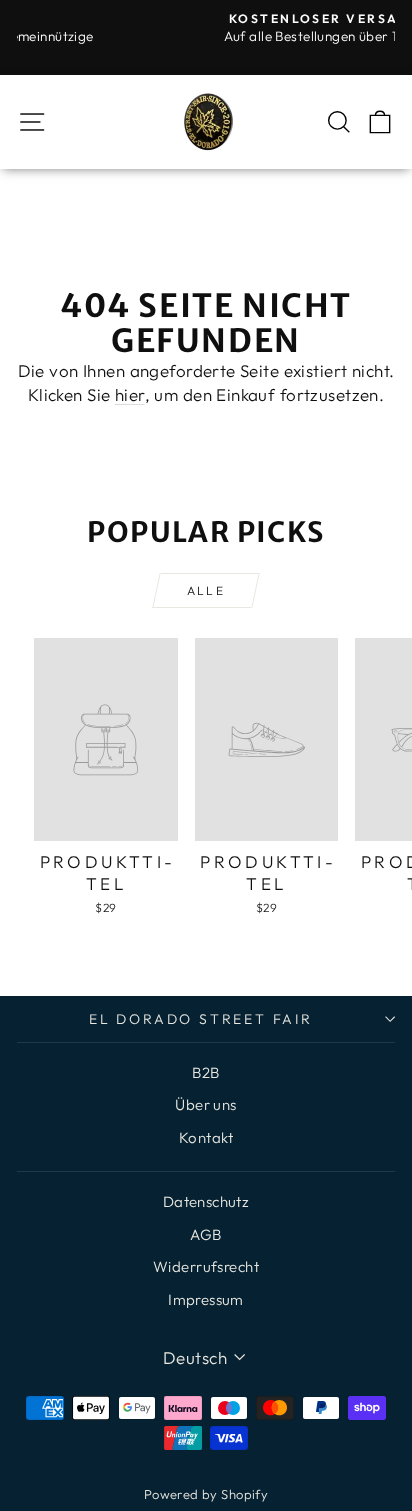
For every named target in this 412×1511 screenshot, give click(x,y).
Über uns (205, 1104)
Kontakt (206, 1137)
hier (130, 394)
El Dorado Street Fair (201, 1019)
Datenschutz (206, 1201)
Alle (206, 590)
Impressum (206, 1299)
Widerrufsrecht (206, 1266)
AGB (205, 1234)
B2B (205, 1072)
